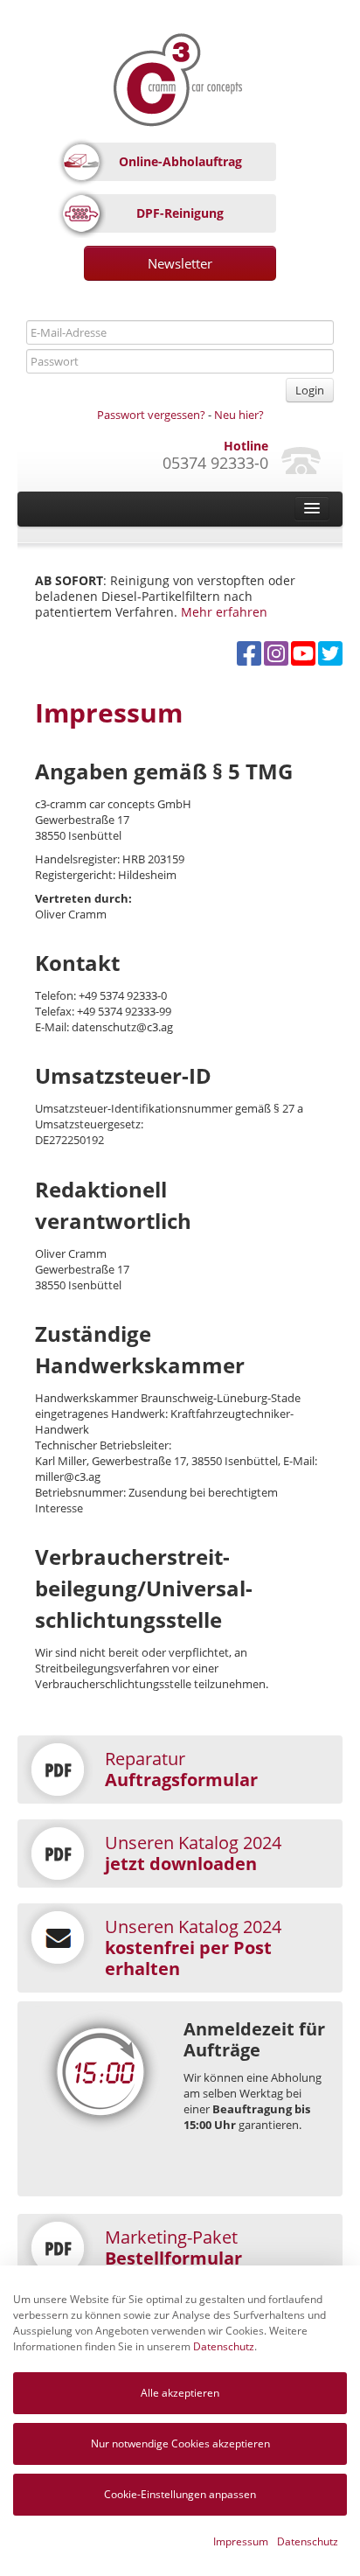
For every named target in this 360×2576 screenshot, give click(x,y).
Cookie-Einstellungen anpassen (180, 2494)
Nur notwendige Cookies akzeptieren (180, 2443)
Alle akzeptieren (180, 2393)
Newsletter (180, 263)
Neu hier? (239, 415)
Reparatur (181, 1769)
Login (310, 390)
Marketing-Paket (173, 2248)
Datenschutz (224, 2346)
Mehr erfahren (224, 612)
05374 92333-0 (215, 463)
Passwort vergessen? (151, 415)
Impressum (241, 2541)
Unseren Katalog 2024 (193, 1853)
